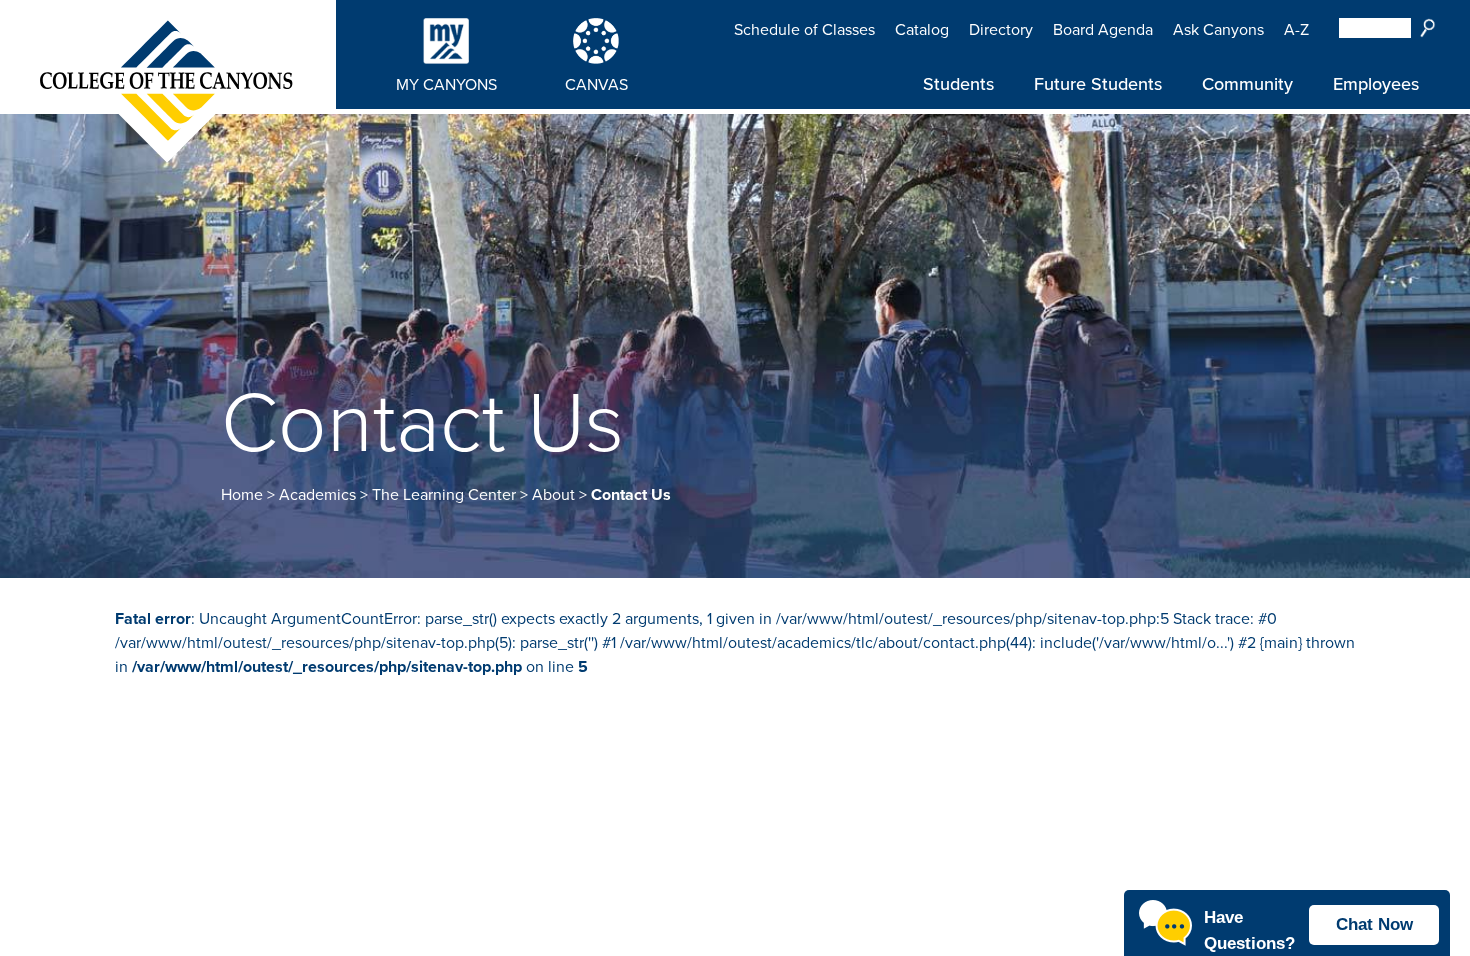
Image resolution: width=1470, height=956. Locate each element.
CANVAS (596, 85)
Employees (1376, 84)
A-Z (1296, 30)
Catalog (922, 30)
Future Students (1098, 84)
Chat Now (1374, 924)
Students (958, 84)
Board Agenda (1103, 30)
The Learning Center (444, 495)
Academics (317, 495)
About (553, 495)
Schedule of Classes (804, 30)
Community (1247, 84)
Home (242, 495)
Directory (1001, 30)
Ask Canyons (1218, 30)
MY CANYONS (446, 85)
